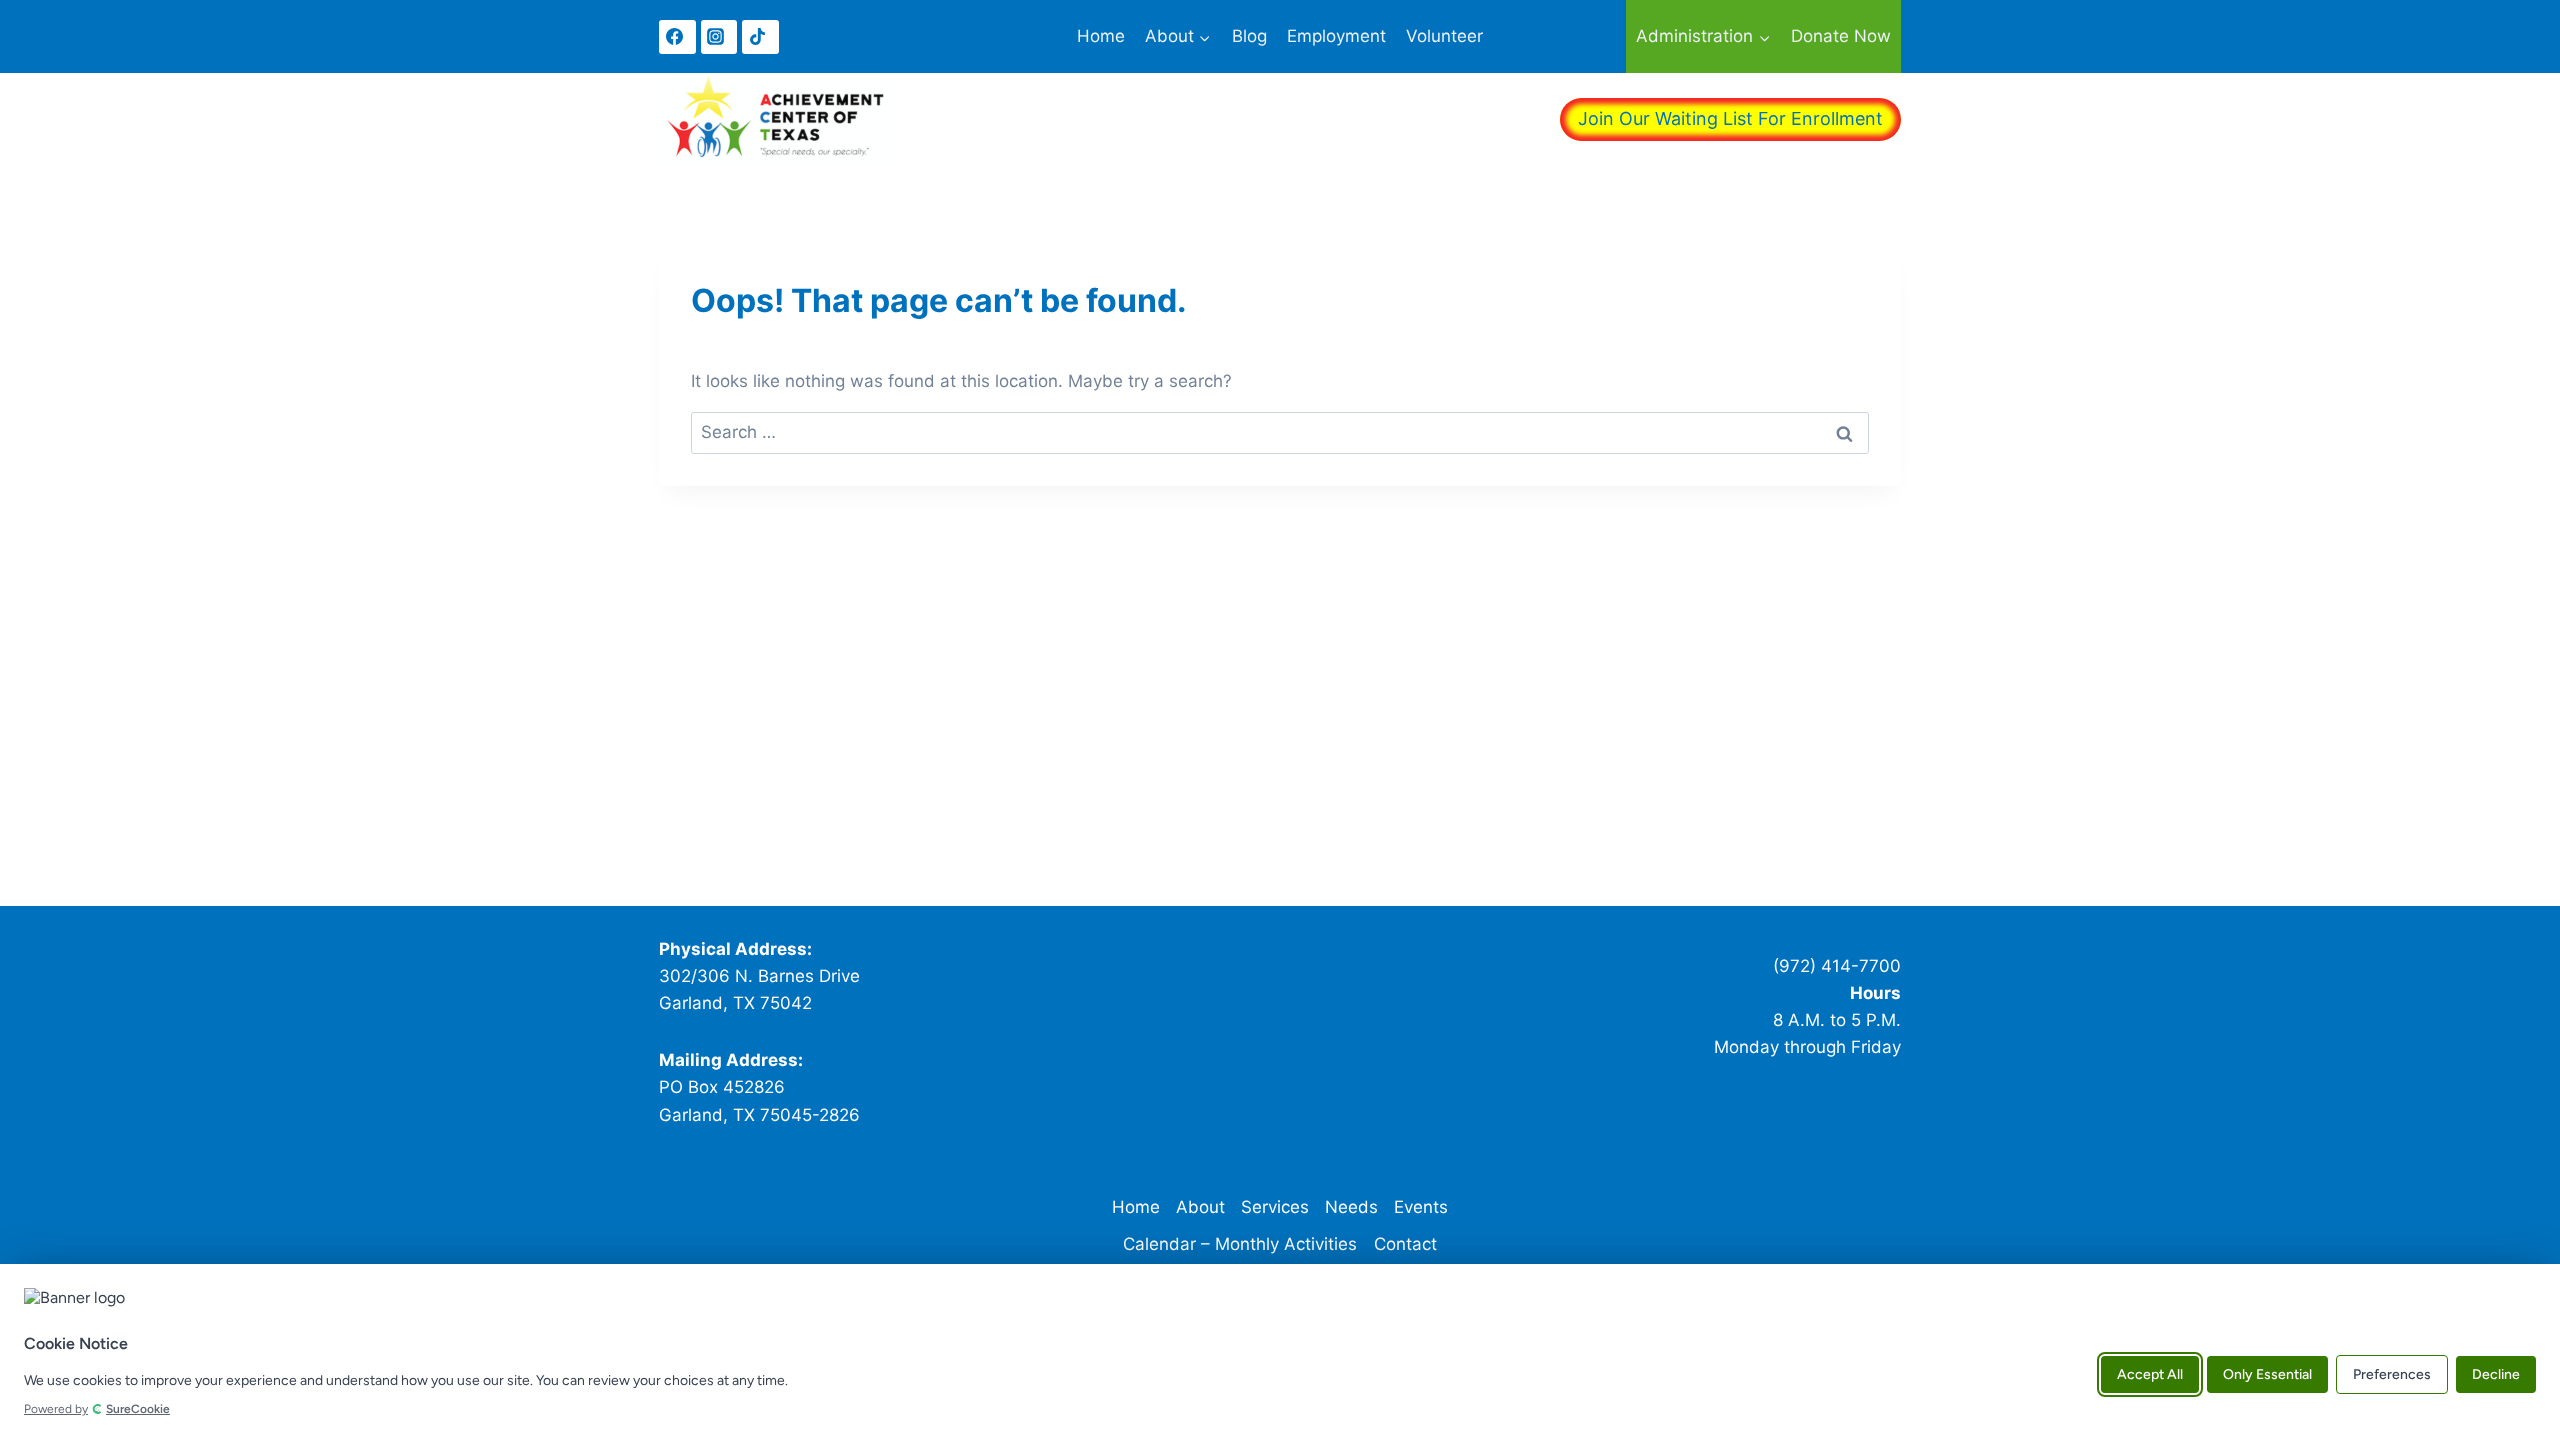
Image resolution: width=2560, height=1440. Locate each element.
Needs (1351, 1207)
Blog (1249, 36)
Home (1101, 36)
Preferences (2392, 1373)
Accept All (2150, 1373)
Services (1275, 1207)
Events (1421, 1207)
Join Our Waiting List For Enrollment (1730, 118)
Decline (2496, 1373)
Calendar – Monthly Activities (1240, 1244)
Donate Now (1841, 36)
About (1200, 1207)
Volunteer (1444, 36)
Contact (1405, 1244)
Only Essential (2267, 1373)
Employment (1336, 36)
